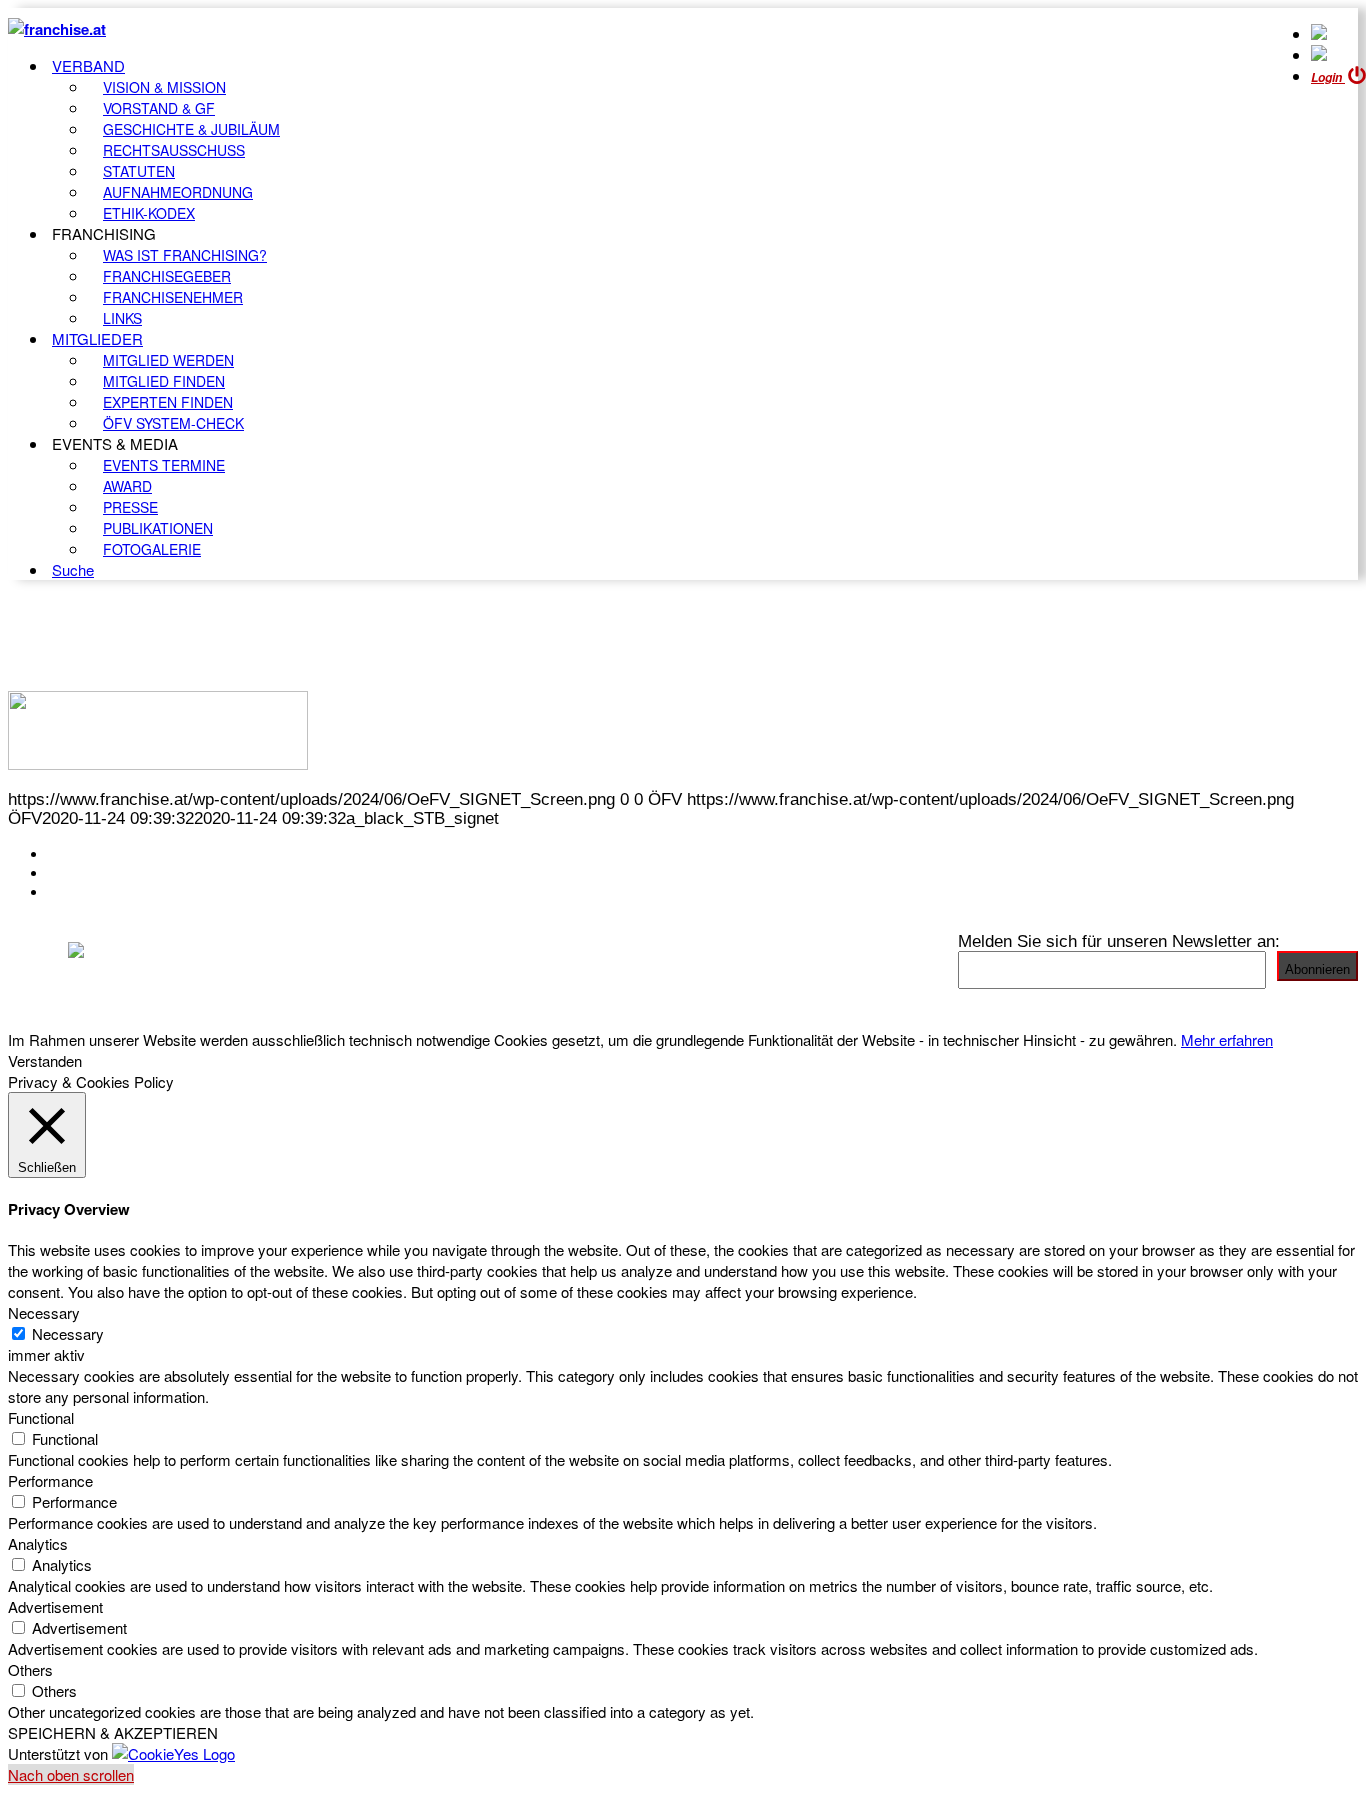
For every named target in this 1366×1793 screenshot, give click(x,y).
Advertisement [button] (55, 1606)
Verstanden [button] (45, 1060)
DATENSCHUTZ (109, 892)
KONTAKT (86, 854)
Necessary (68, 1333)
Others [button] (30, 1669)
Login (1328, 77)
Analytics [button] (38, 1543)
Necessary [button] (44, 1312)
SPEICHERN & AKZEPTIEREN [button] (113, 1732)
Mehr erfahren (1227, 1039)
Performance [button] (50, 1480)
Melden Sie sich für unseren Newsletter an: (1119, 941)
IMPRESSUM (98, 873)
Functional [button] (41, 1417)
